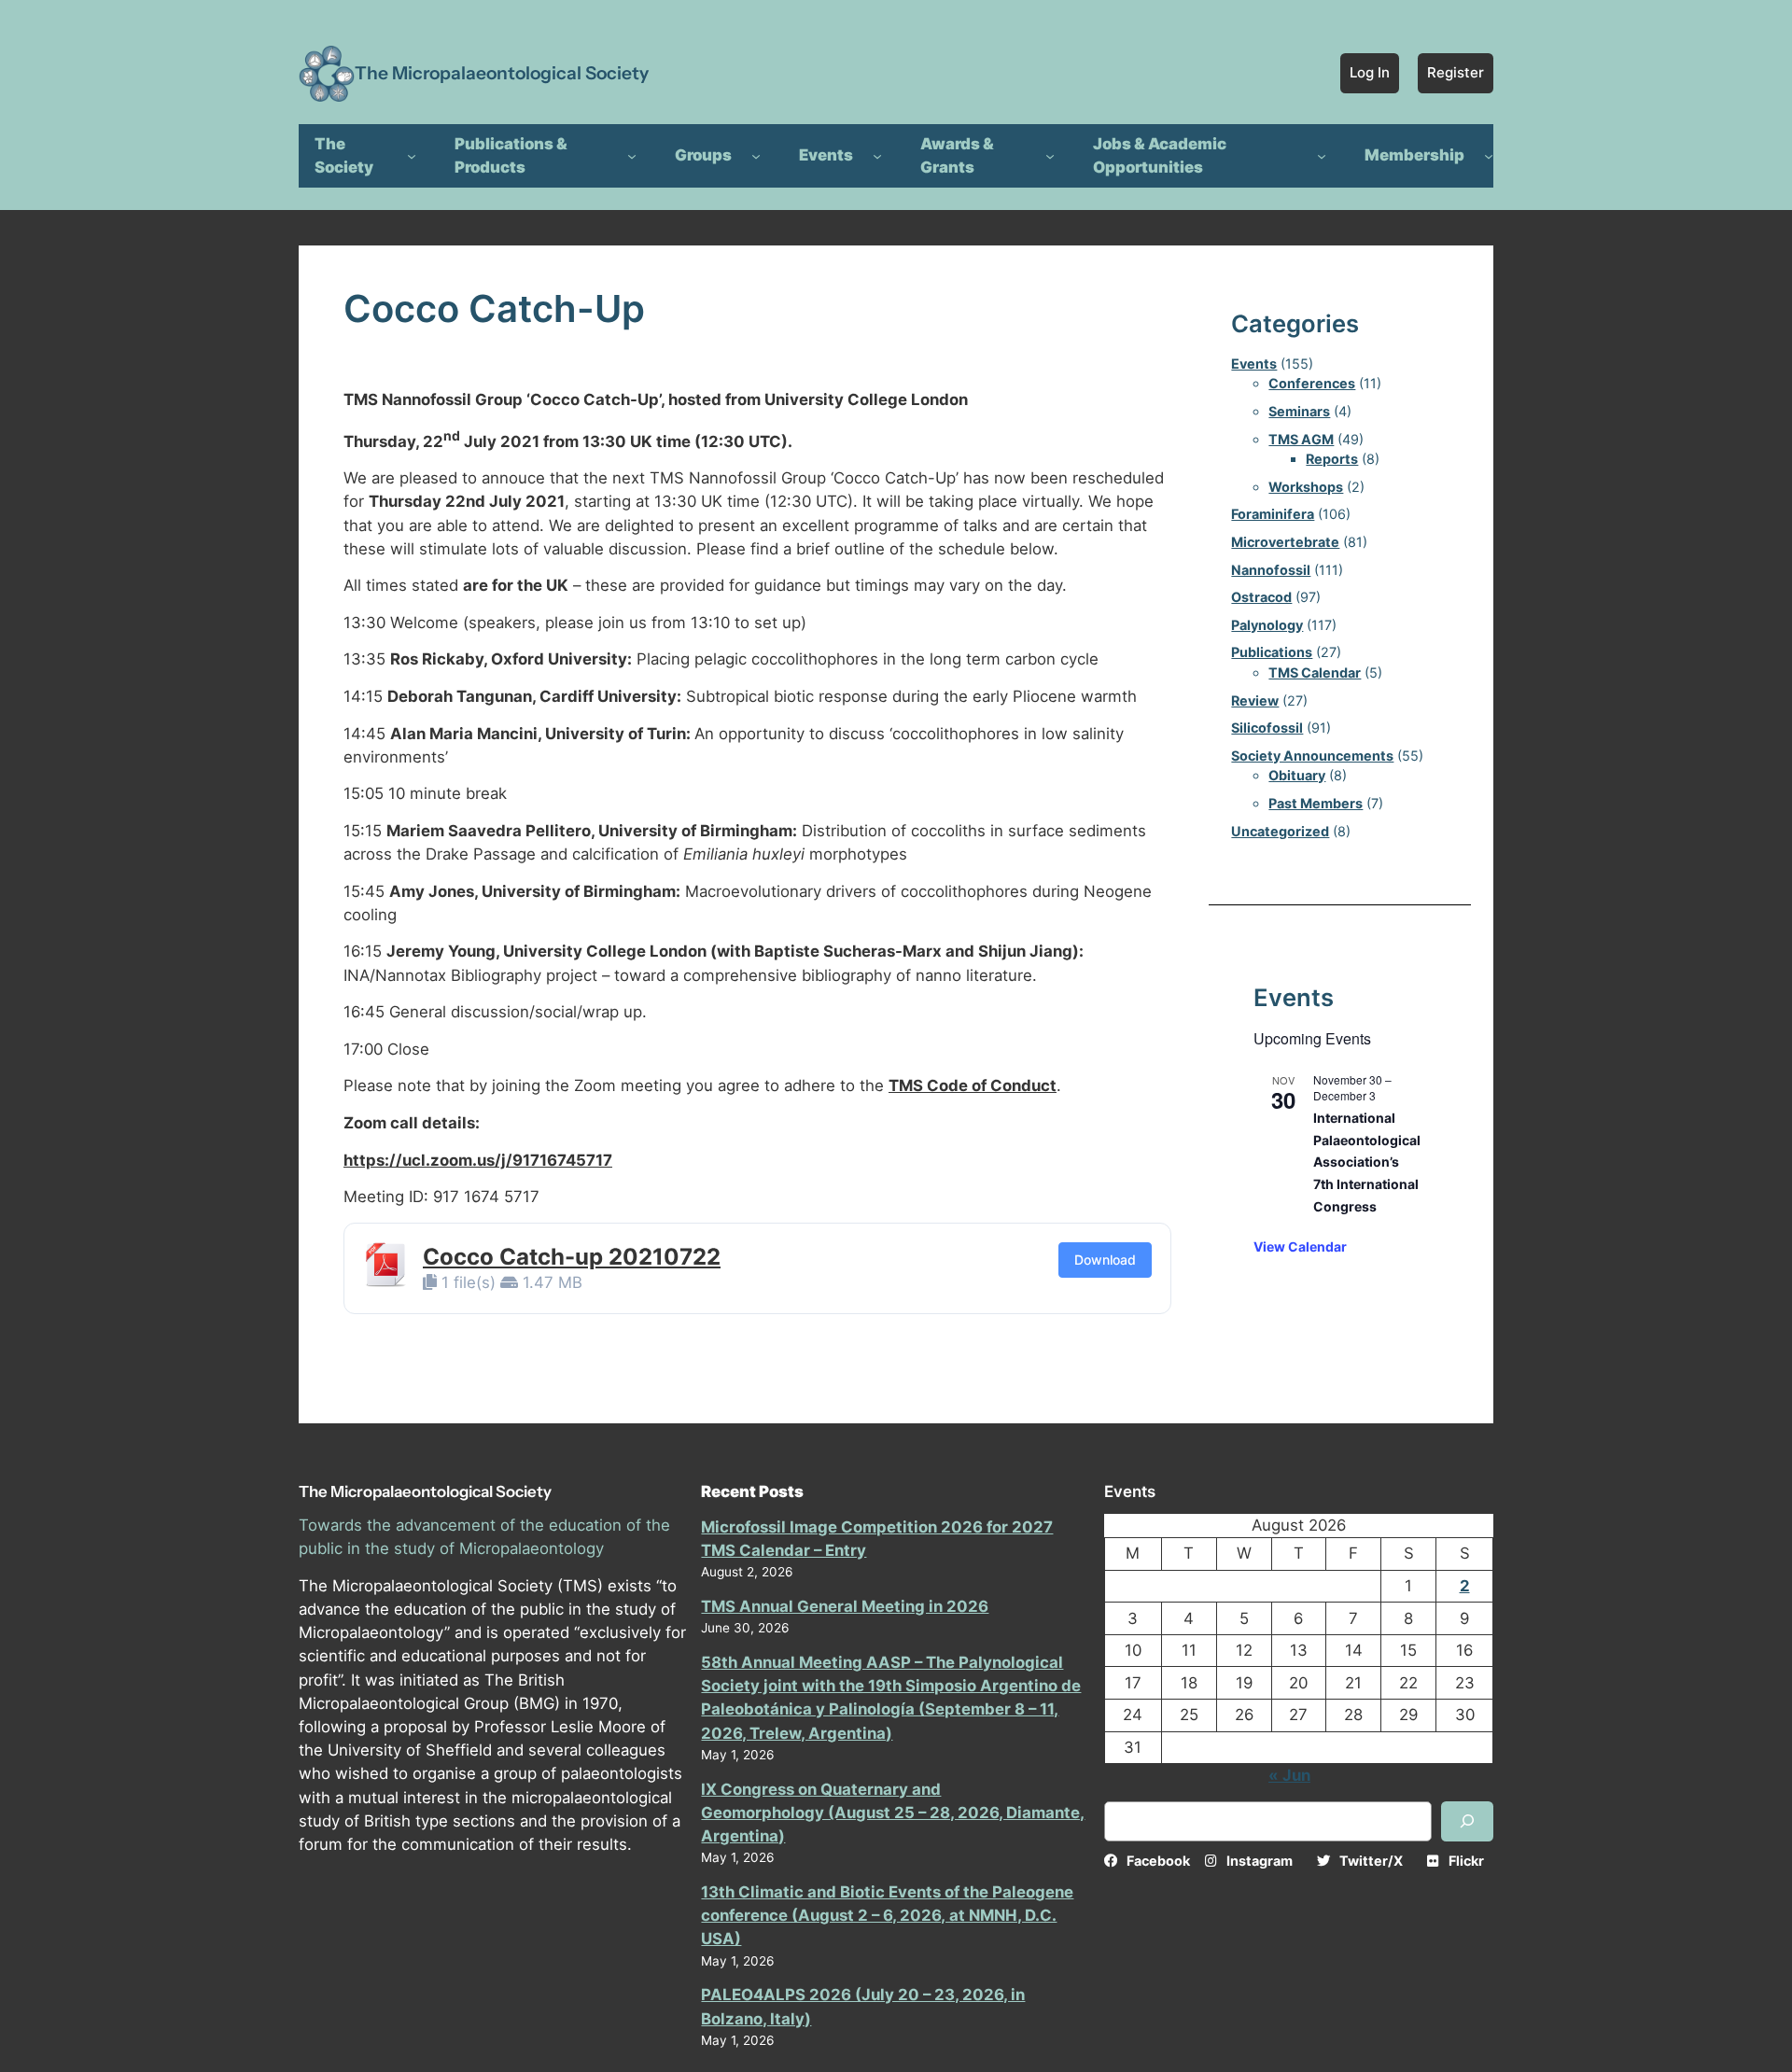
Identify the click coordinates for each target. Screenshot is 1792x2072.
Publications (1272, 652)
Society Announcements (1312, 756)
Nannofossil (1271, 570)
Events (1254, 364)
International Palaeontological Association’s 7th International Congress (1367, 1162)
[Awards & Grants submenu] (1050, 156)
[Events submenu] (877, 156)
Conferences (1312, 383)
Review (1255, 700)
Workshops (1306, 487)
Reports (1332, 459)
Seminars (1299, 411)
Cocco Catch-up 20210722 (572, 1257)
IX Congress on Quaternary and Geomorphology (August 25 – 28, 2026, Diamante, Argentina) (893, 1813)
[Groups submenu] (756, 156)
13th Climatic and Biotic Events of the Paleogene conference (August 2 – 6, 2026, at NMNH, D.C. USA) (887, 1915)
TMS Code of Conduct (973, 1085)
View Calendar (1300, 1246)
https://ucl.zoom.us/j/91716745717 (478, 1160)
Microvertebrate (1285, 542)
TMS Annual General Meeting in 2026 (845, 1606)
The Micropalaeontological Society (502, 73)
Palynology (1267, 625)
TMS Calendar (1315, 672)
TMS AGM (1301, 439)
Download (1105, 1260)
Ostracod (1261, 597)
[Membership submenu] (1489, 156)
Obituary (1297, 775)
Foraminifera (1273, 514)
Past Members (1316, 803)
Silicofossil (1267, 728)
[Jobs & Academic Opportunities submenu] (1322, 156)
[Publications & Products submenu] (632, 156)
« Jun (1289, 1775)
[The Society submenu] (412, 156)
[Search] (1467, 1821)
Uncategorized (1280, 831)
